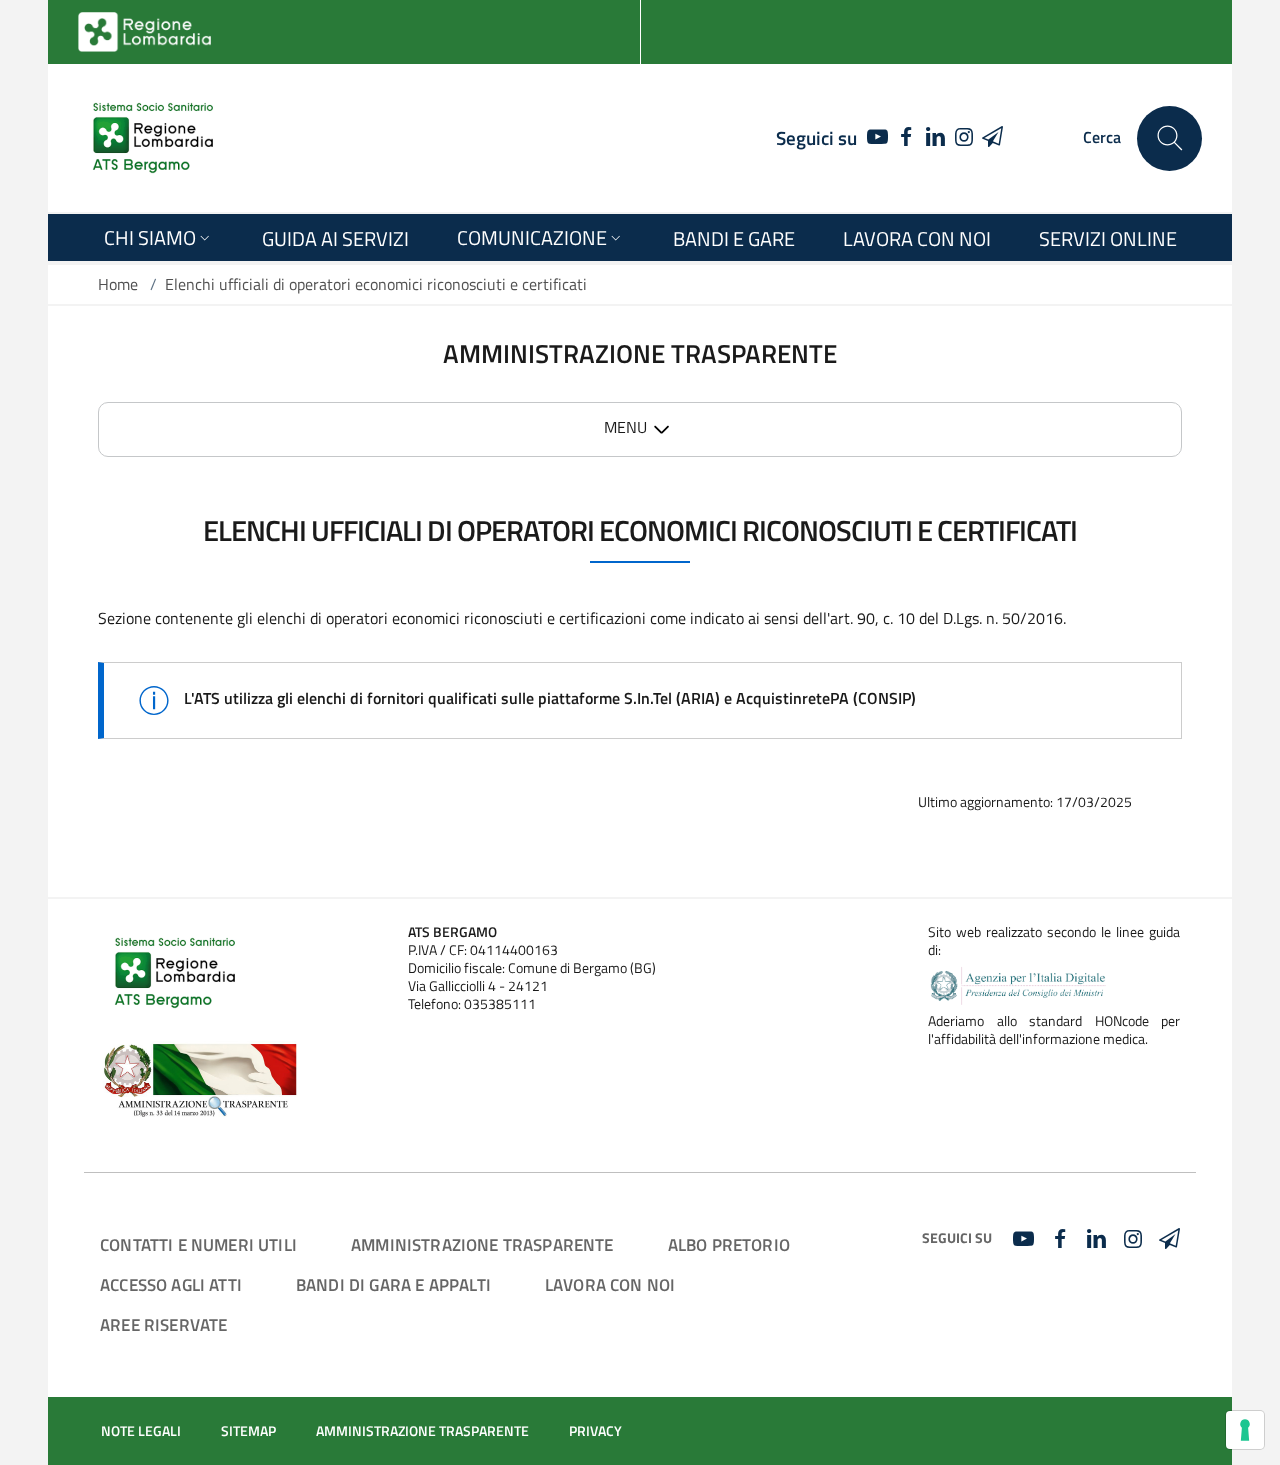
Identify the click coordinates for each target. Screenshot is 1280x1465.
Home (118, 284)
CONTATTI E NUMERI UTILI (198, 1244)
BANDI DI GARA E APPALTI (393, 1284)
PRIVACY (595, 1431)
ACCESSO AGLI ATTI (171, 1284)
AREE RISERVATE (163, 1324)
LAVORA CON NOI (610, 1284)
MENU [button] (625, 427)
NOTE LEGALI (141, 1431)
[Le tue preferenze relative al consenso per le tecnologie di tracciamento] (1245, 1430)
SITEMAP (248, 1431)
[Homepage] (153, 138)
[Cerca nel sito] (1169, 138)
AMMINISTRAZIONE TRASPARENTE (482, 1244)
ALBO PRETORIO (729, 1244)
